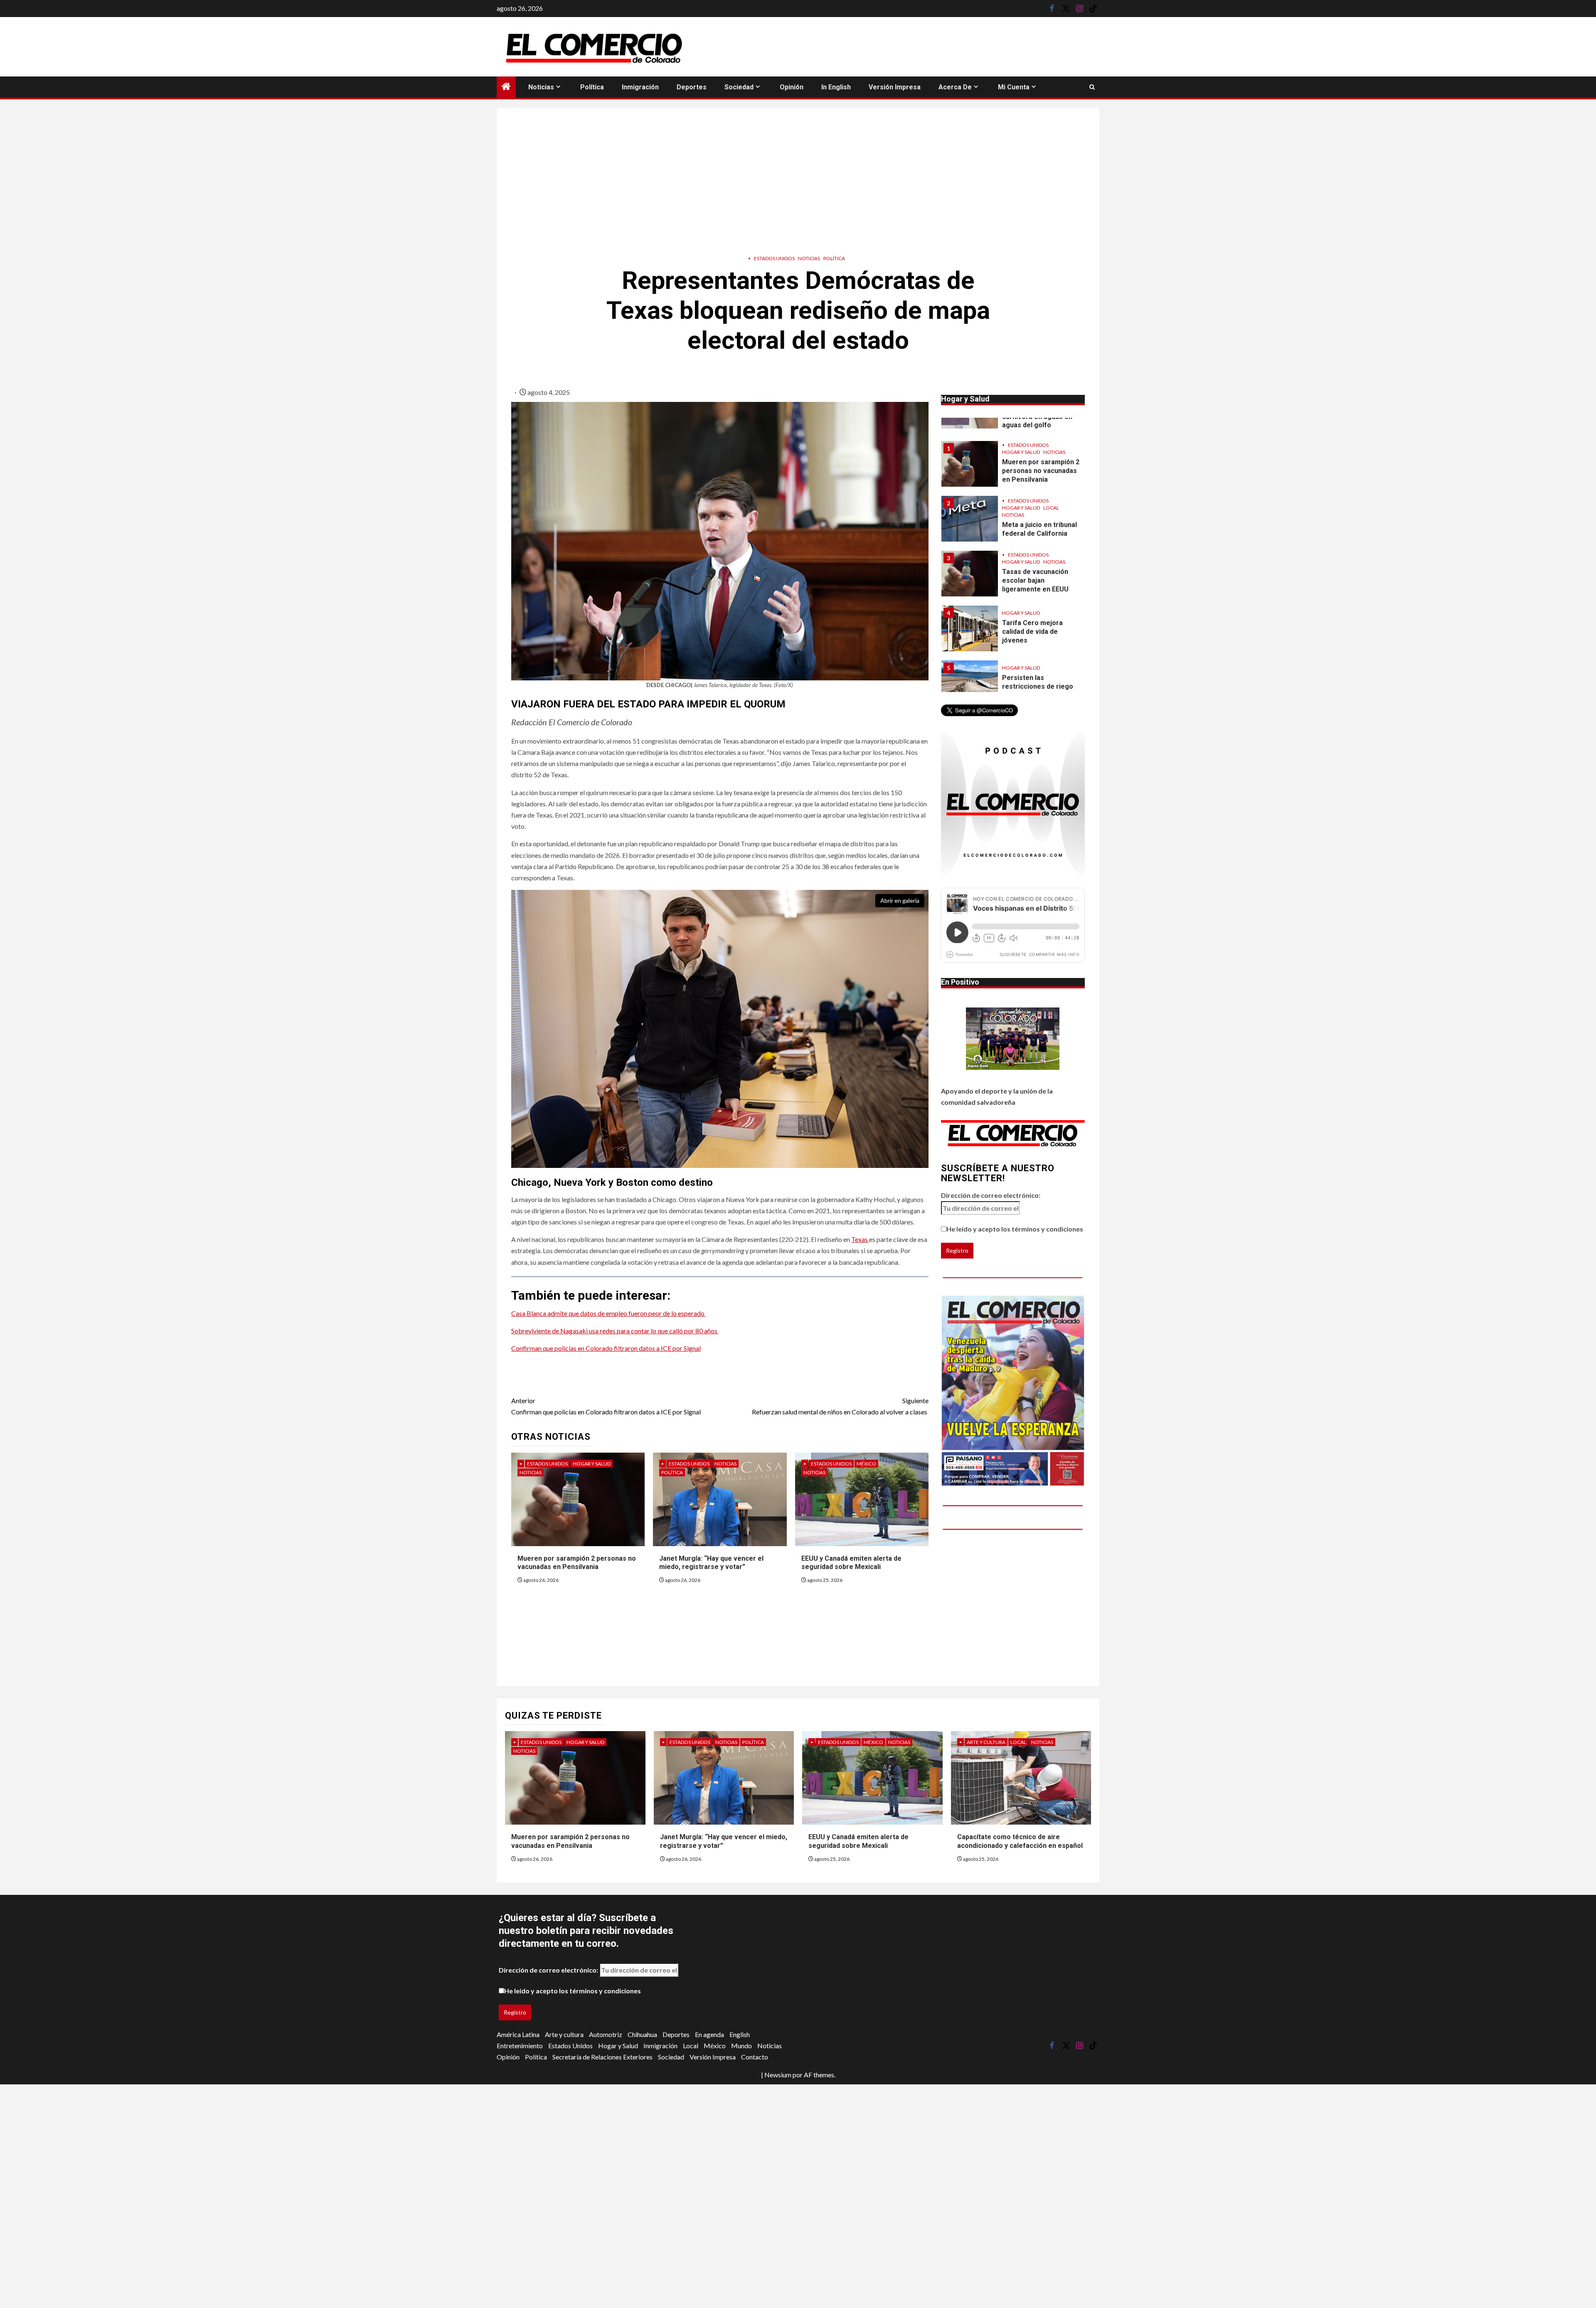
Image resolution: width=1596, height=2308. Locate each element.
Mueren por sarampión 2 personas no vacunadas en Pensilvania (577, 1563)
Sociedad (739, 87)
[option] (1013, 468)
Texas (860, 1239)
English (740, 2034)
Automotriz (606, 2034)
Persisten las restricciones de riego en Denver (1038, 632)
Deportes (692, 87)
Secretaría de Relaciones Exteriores (602, 2057)
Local (1051, 453)
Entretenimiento (520, 2046)
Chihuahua (642, 2034)
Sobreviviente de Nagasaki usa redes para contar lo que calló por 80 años (615, 1331)
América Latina (518, 2034)
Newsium (778, 2075)
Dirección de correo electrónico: (991, 1195)
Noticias (541, 87)
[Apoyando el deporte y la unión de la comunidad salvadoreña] (1013, 1039)
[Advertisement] (798, 178)
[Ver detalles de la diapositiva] (1013, 1390)
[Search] (1092, 87)
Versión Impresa (895, 87)
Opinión (792, 87)
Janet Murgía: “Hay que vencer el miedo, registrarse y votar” (711, 1563)
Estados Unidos (774, 258)
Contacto (755, 2057)
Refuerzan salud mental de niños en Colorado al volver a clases (840, 1406)
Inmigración (640, 87)
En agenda (709, 2034)
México (866, 1464)
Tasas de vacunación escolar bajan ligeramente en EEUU (1035, 526)
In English (836, 87)
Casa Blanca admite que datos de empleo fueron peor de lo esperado (608, 1313)
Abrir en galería (900, 900)
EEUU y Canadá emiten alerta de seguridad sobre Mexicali (851, 1563)
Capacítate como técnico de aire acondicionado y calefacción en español (1020, 1841)
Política (592, 87)
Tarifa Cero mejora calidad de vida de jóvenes (1032, 577)
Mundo (741, 2046)
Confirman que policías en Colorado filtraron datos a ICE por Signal (606, 1348)
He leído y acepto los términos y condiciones (1015, 1229)
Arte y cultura (986, 1742)
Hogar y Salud (592, 1464)
